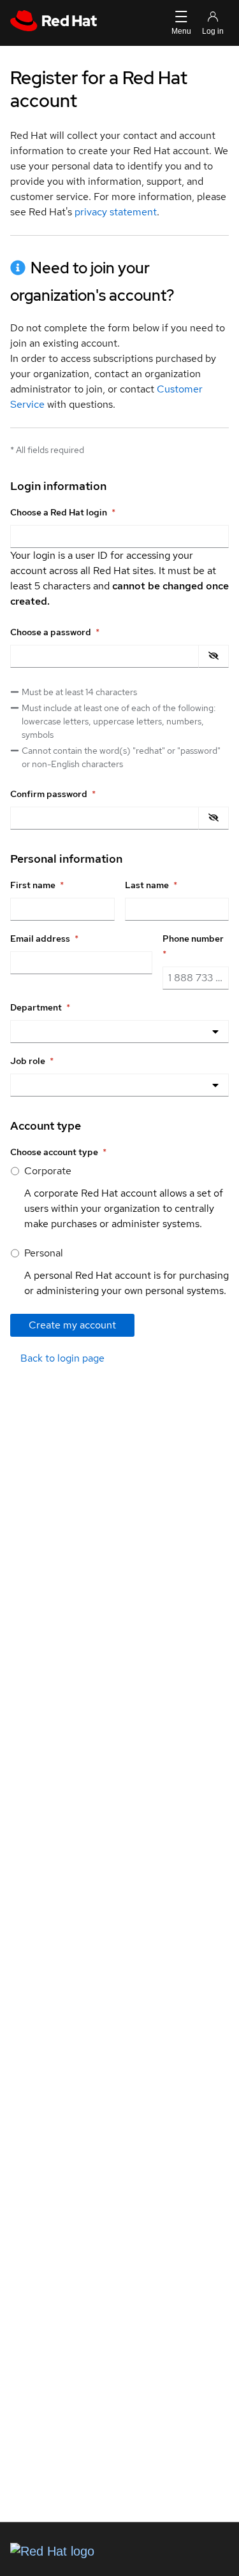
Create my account (72, 1325)
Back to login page (62, 1358)
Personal (44, 1253)
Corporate (48, 1171)
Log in (213, 31)
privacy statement (116, 212)
